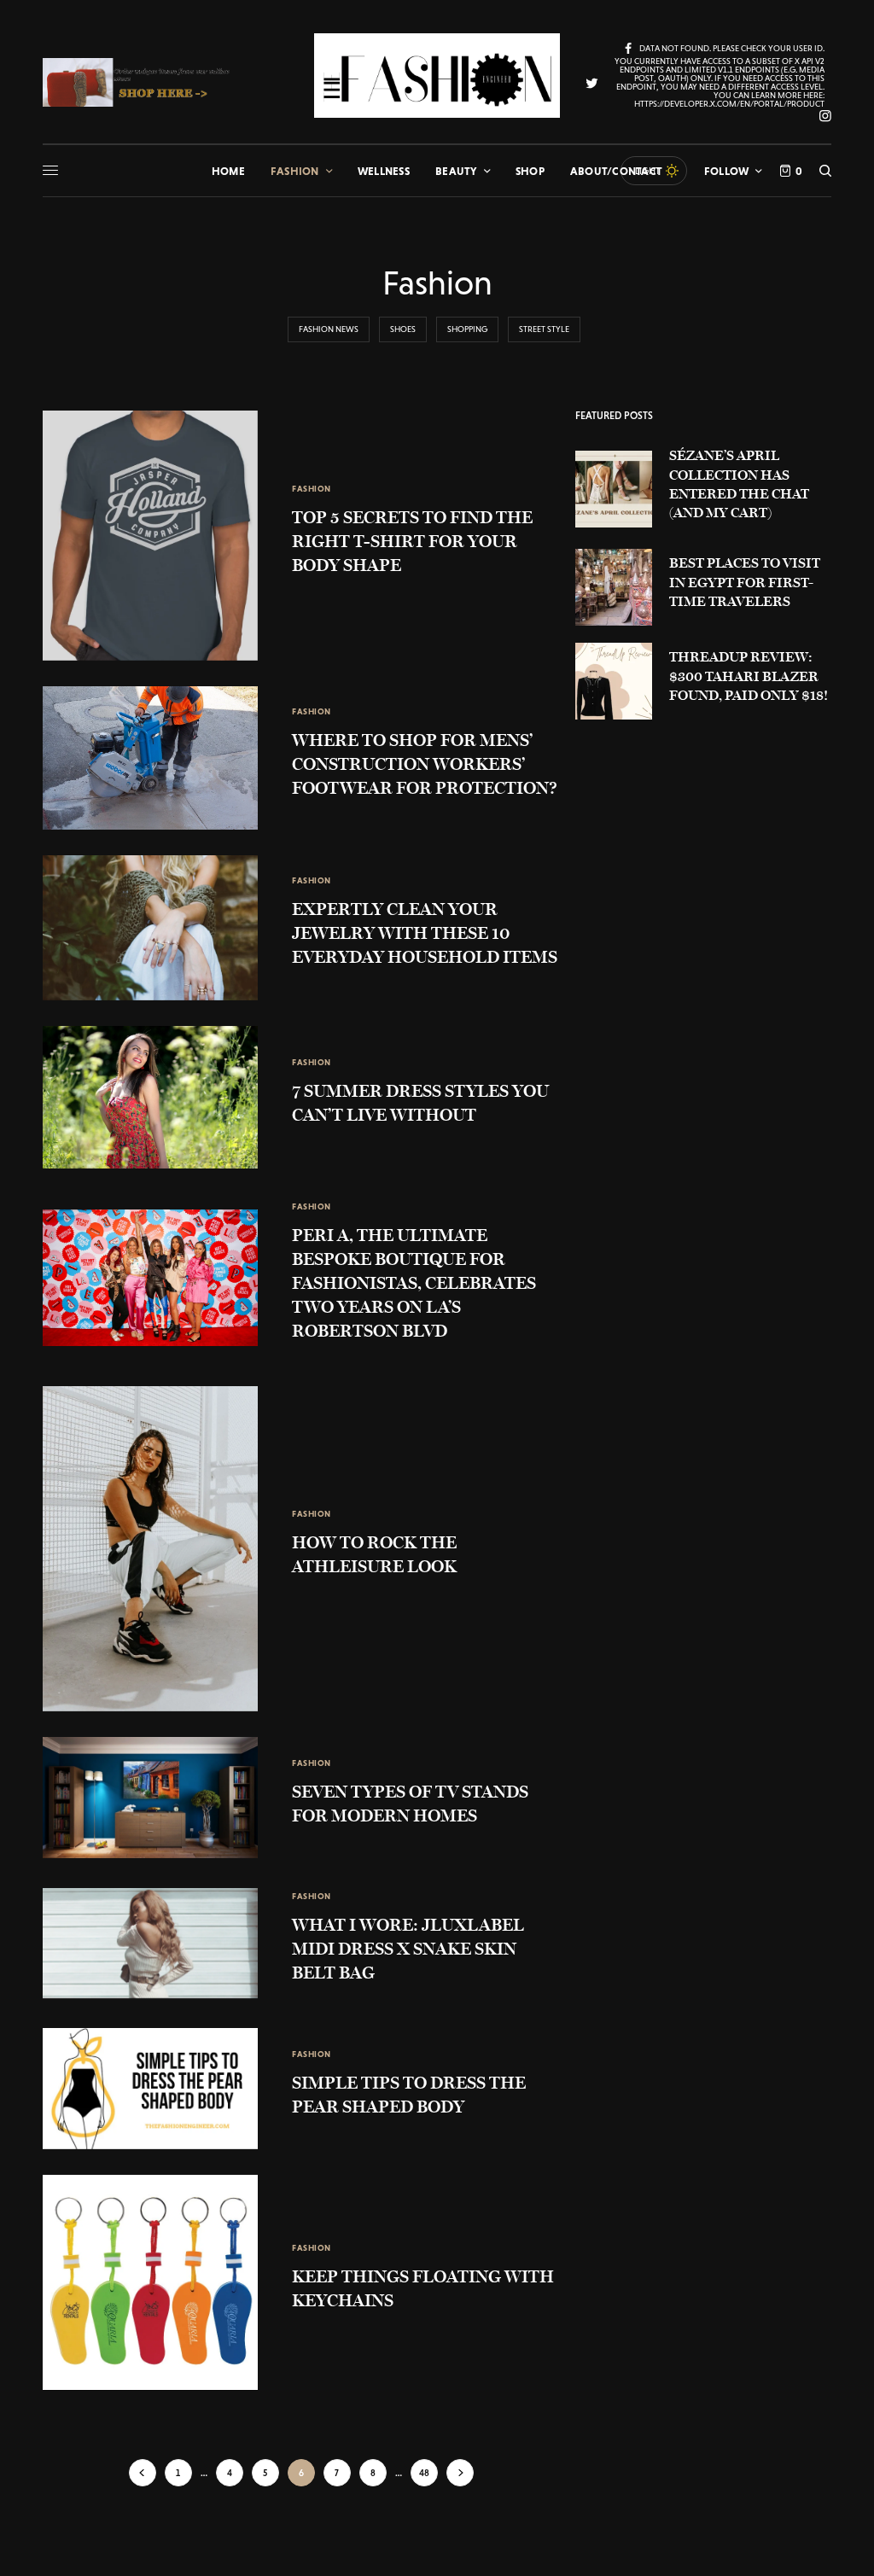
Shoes (403, 329)
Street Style (544, 329)
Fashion (312, 489)
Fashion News (329, 329)
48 (424, 2473)
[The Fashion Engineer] (437, 76)
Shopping (467, 329)
